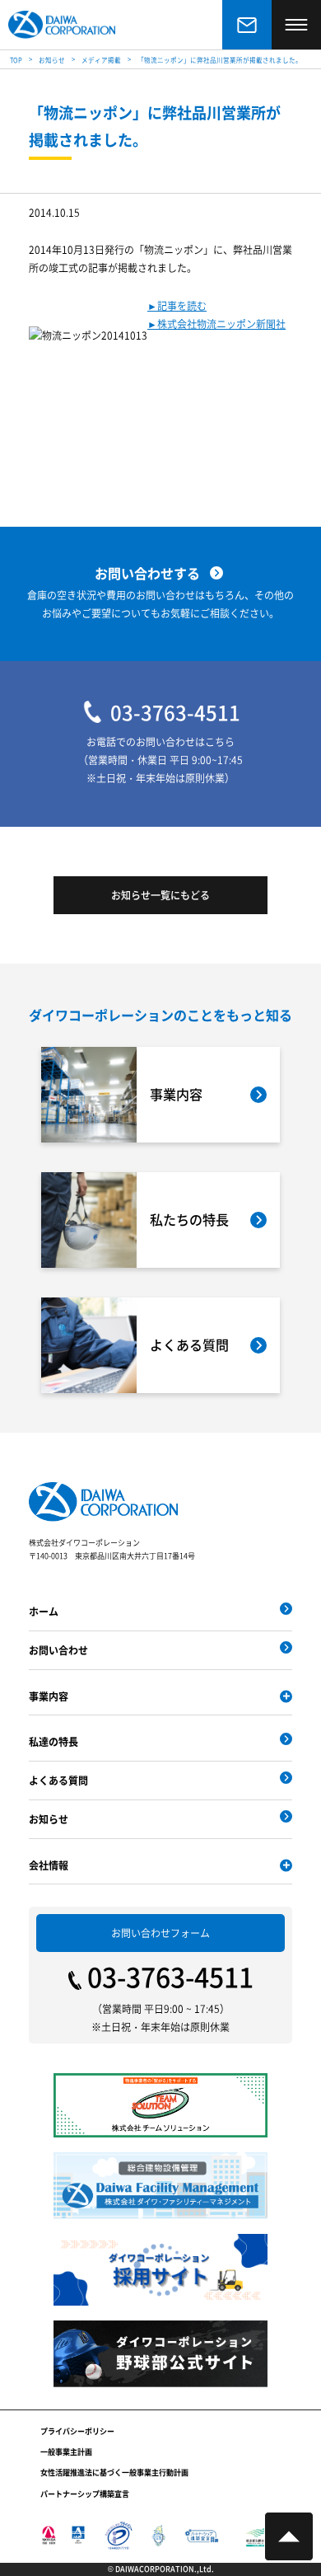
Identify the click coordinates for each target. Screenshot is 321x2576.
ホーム (44, 1611)
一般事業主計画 (66, 2452)
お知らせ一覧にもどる (160, 895)
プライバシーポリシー (77, 2431)
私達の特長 (53, 1741)
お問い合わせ (58, 1650)
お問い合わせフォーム (160, 1933)
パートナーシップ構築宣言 (85, 2494)
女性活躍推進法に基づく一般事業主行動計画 (114, 2473)
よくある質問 (58, 1780)
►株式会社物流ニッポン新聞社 (216, 324)
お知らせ (49, 1819)
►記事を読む (177, 305)
